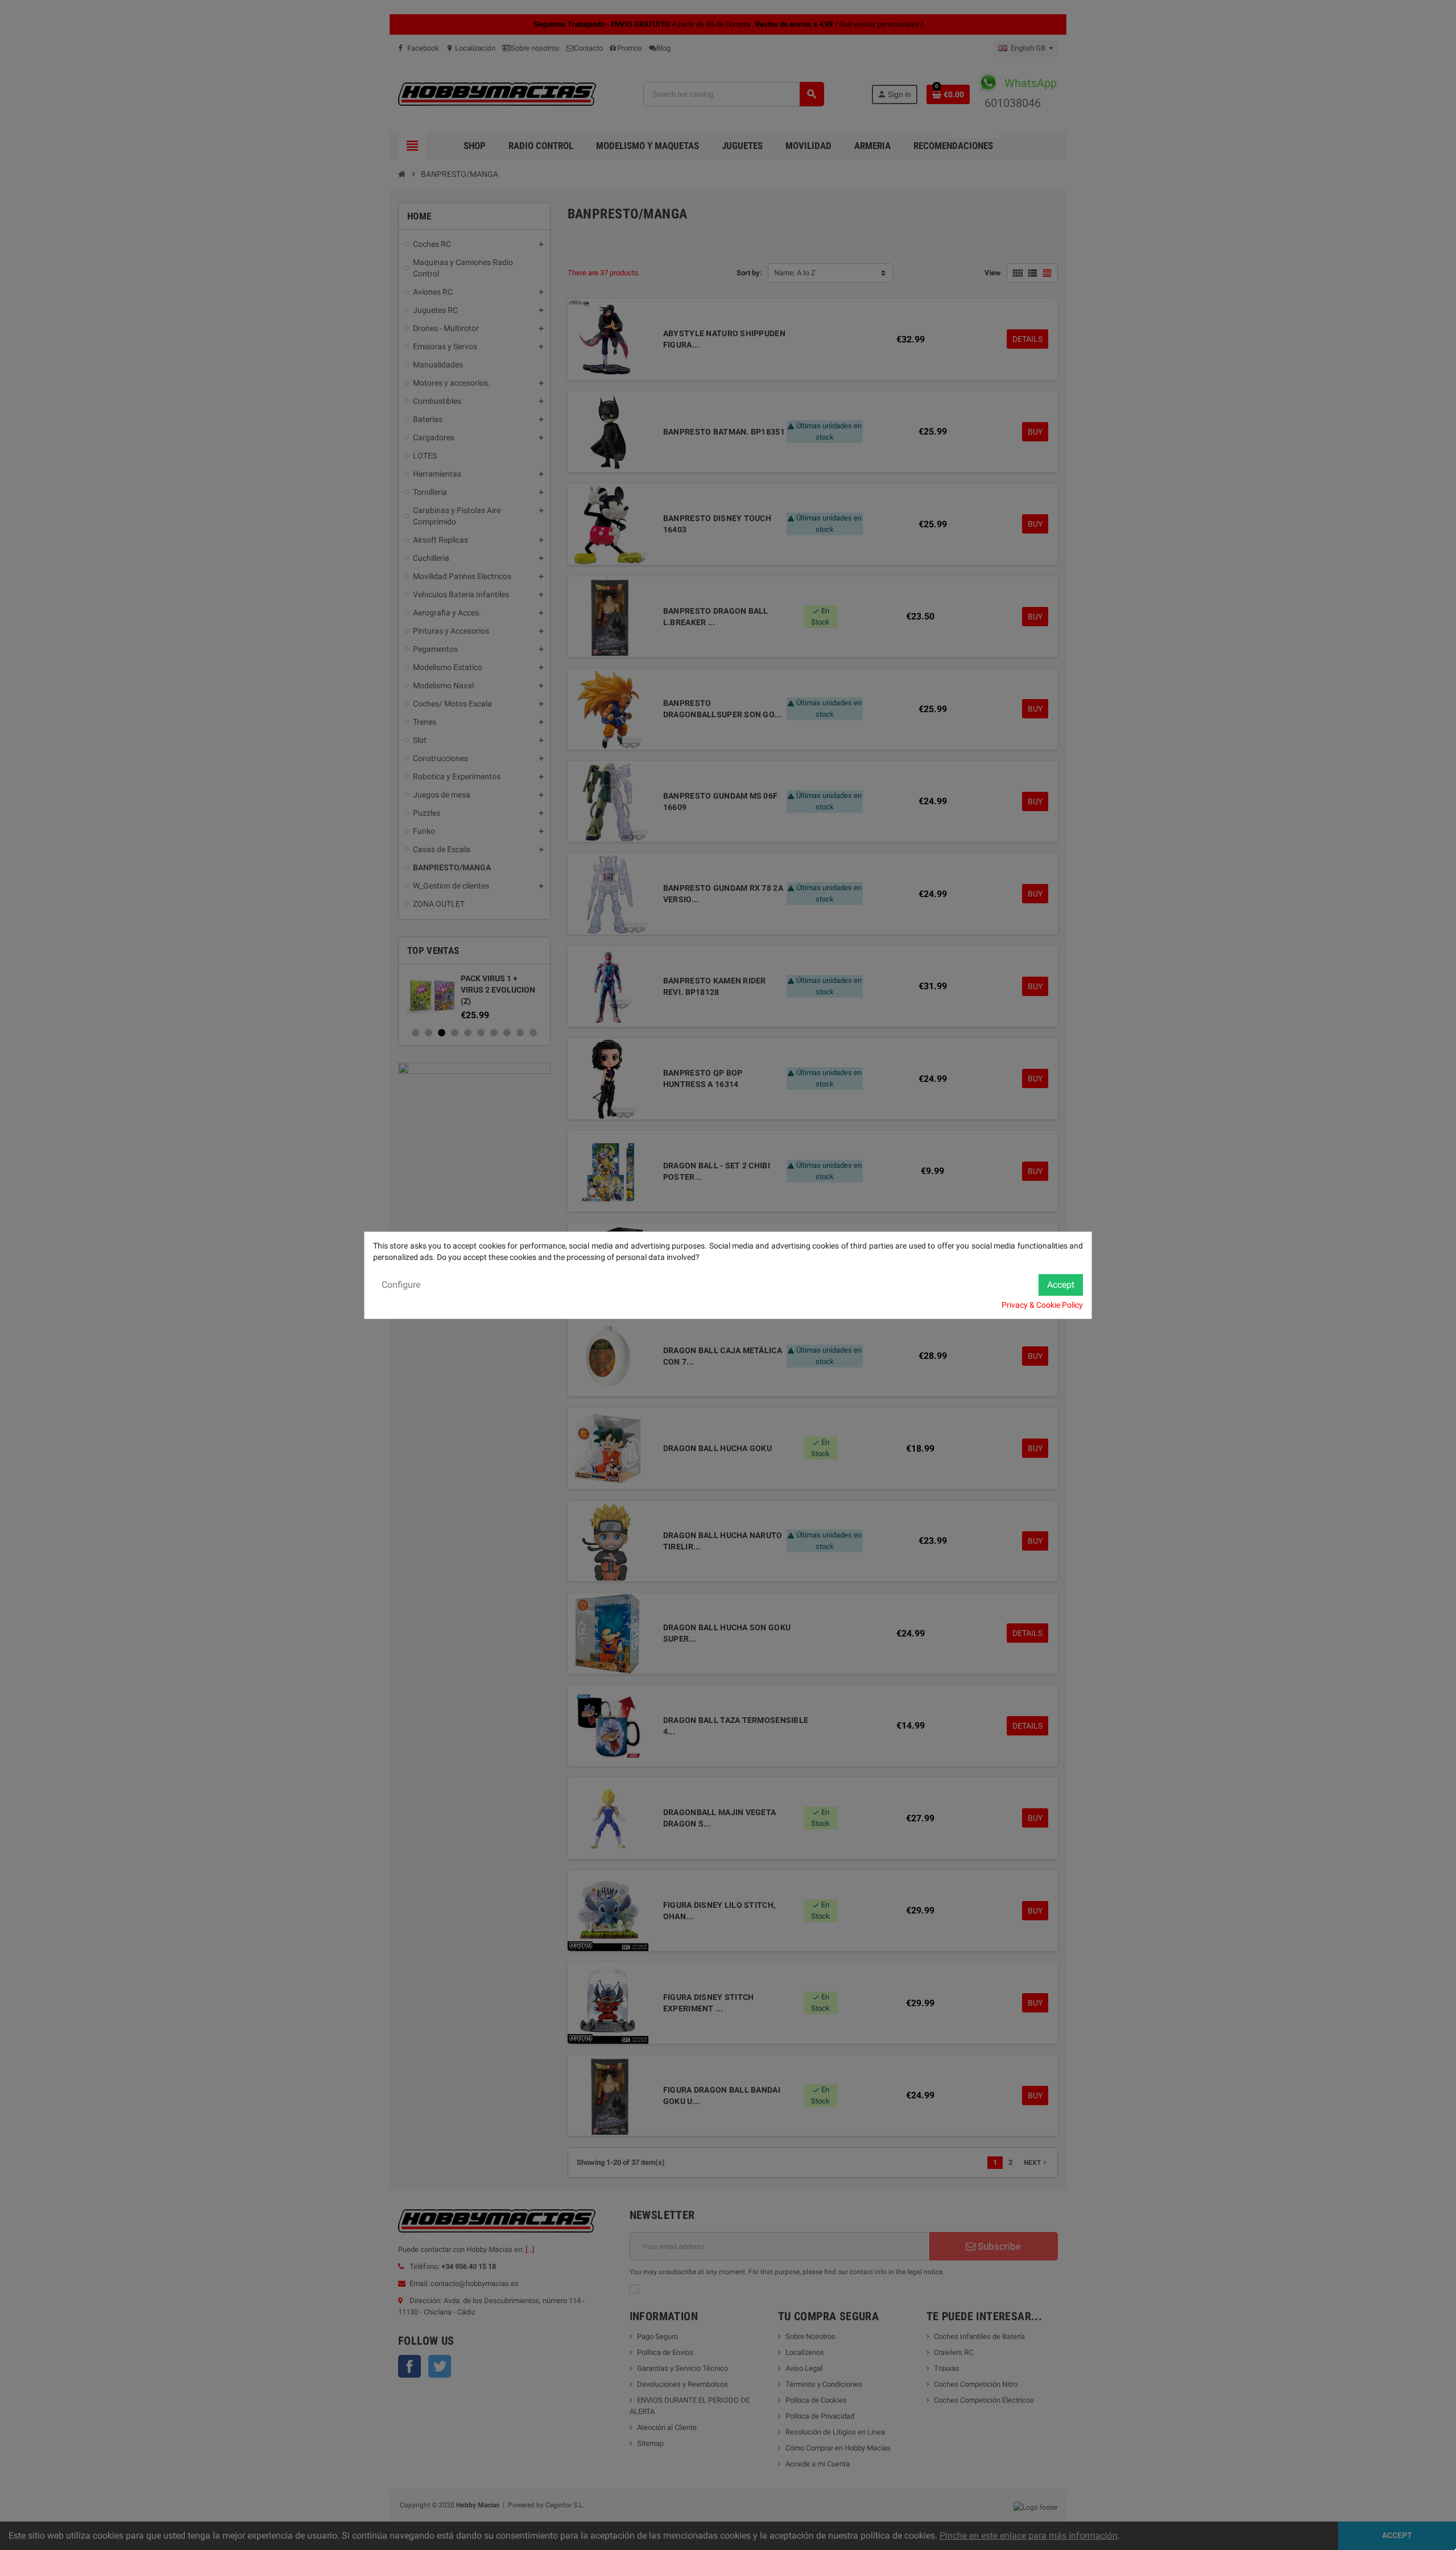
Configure (401, 1285)
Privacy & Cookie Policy (1042, 1305)
